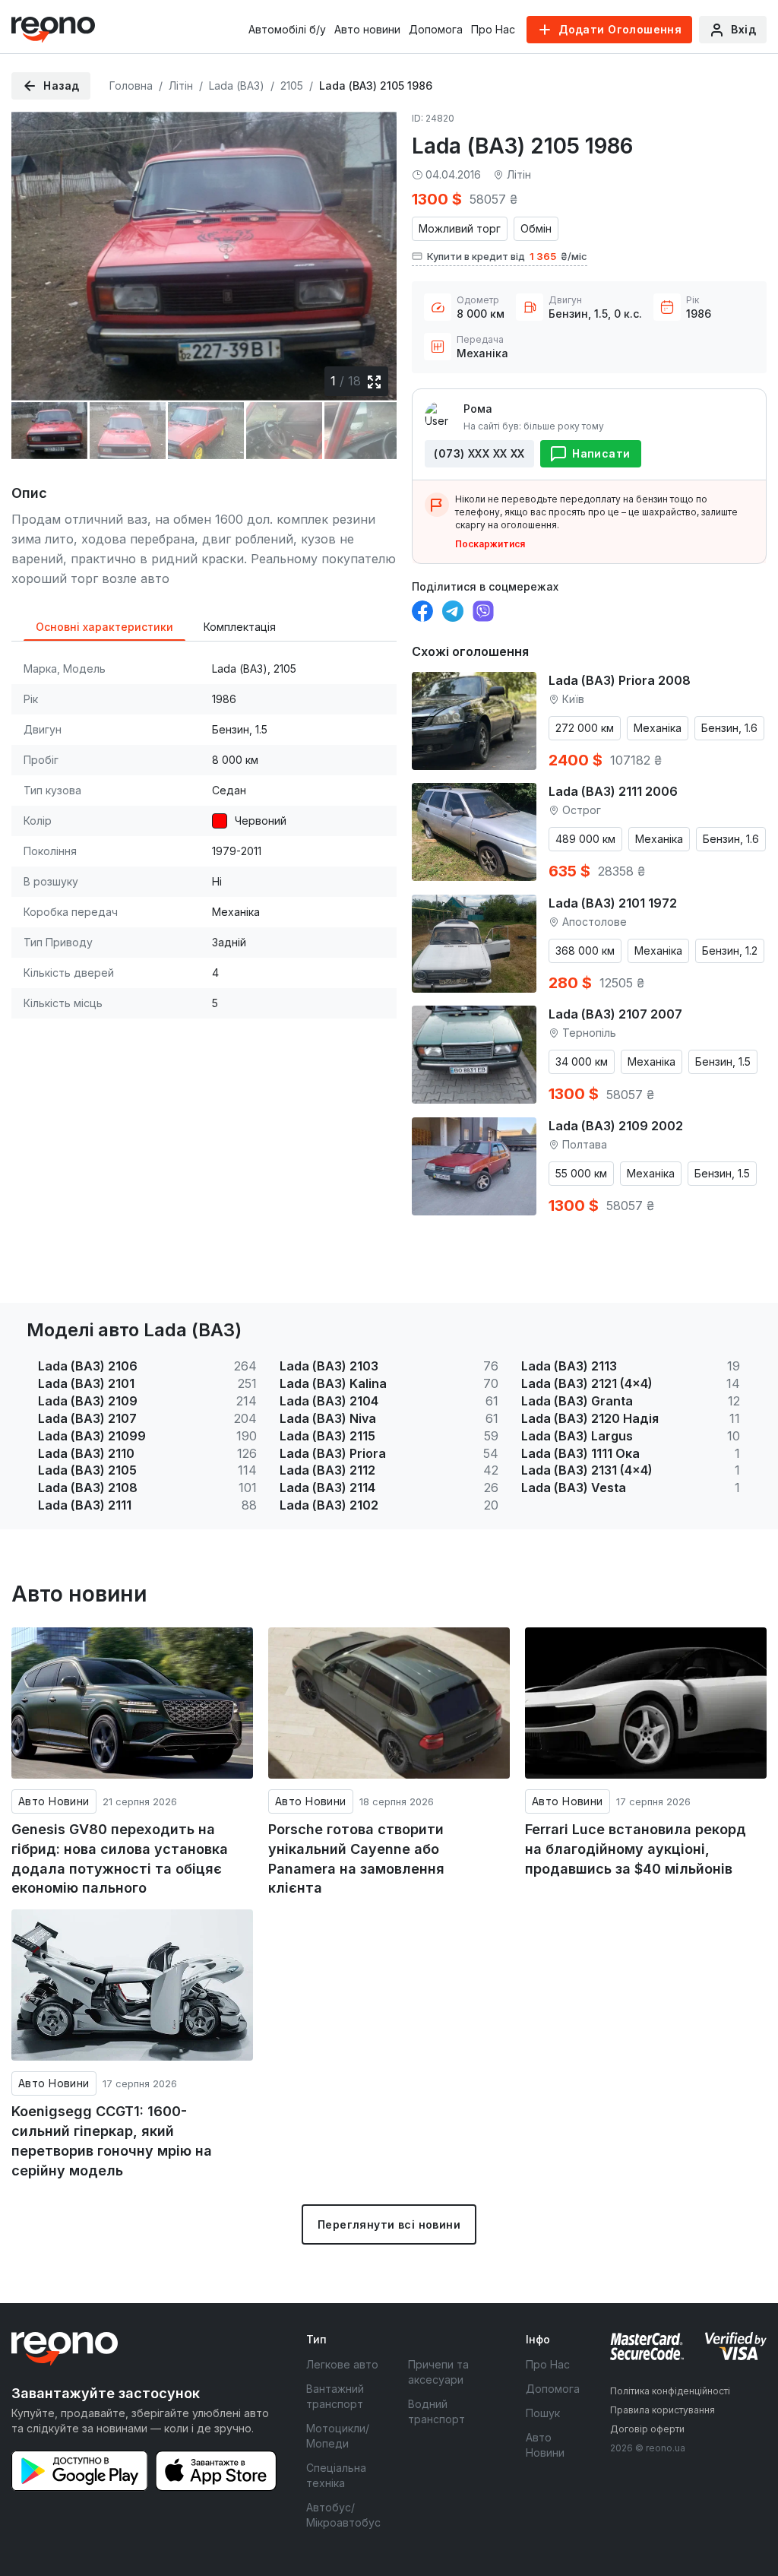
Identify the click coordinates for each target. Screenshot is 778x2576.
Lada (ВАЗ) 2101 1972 (613, 903)
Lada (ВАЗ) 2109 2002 (616, 1126)
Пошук (543, 2413)
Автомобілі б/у (287, 29)
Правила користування (663, 2410)
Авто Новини (54, 1801)
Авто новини (367, 29)
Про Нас (493, 29)
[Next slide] (372, 254)
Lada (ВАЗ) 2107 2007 (615, 1014)
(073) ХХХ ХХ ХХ (479, 453)
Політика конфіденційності (670, 2391)
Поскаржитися (490, 544)
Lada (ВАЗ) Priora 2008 (620, 680)
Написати (601, 453)
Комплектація (240, 627)
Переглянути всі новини (389, 2224)
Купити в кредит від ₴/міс (507, 256)
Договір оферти (647, 2429)
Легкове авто (342, 2364)
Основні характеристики (104, 627)
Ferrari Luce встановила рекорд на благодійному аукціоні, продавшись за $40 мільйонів (636, 1849)
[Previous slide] (36, 254)
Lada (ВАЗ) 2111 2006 (613, 791)
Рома (478, 409)
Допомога (436, 29)
